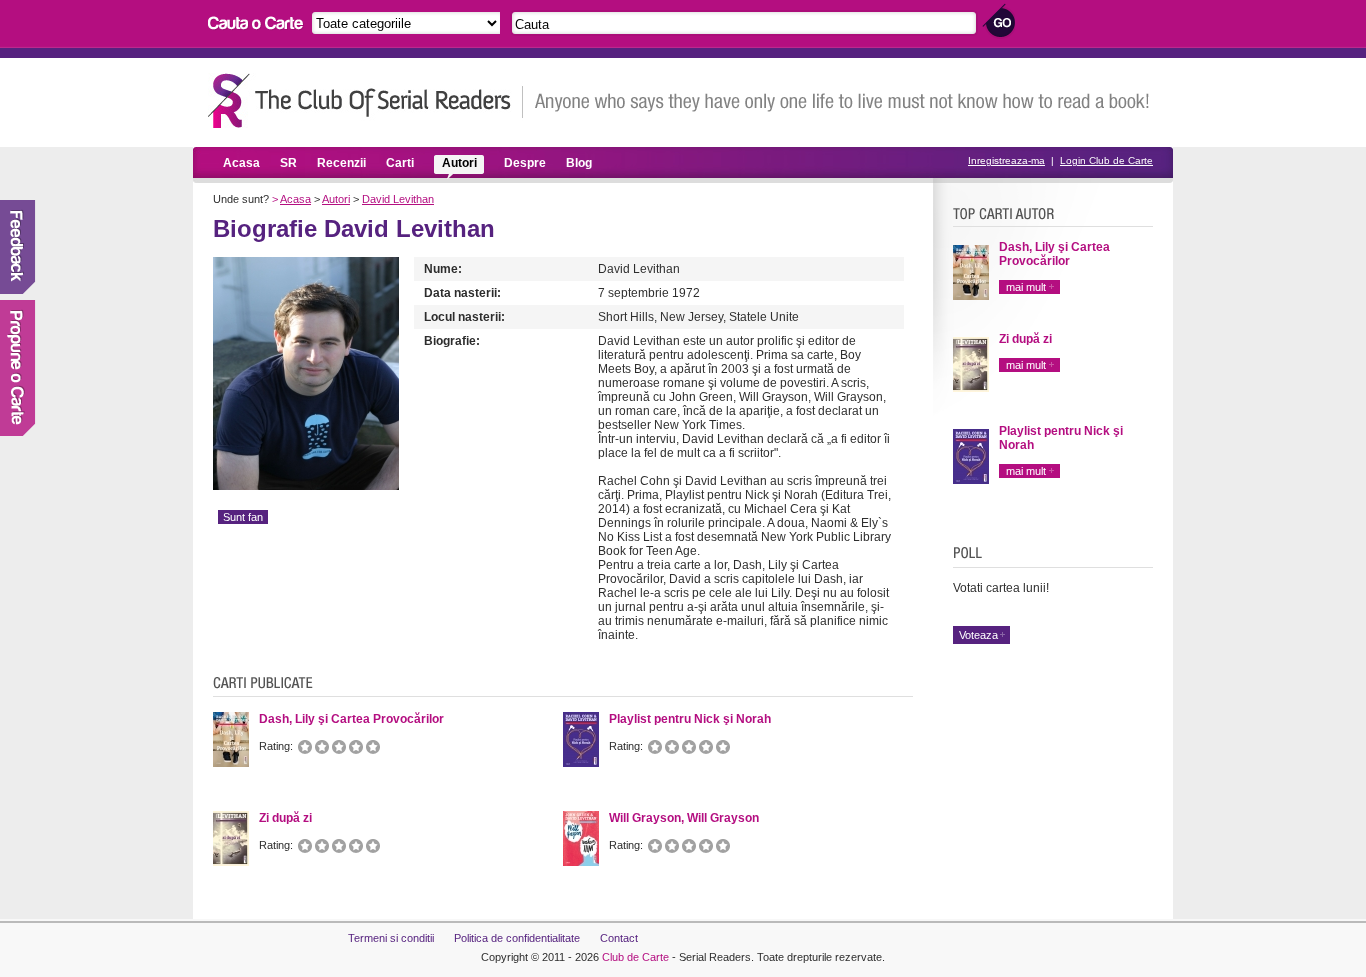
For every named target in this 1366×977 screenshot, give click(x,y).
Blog (579, 163)
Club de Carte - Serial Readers (365, 100)
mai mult (1026, 287)
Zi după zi (1025, 339)
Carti (400, 163)
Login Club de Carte (1106, 160)
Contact (619, 938)
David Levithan (398, 199)
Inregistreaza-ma (1006, 160)
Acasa (241, 163)
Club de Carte (635, 957)
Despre (525, 163)
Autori (459, 163)
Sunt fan (243, 517)
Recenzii (341, 163)
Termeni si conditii (391, 938)
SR (288, 163)
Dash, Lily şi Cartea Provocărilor (1054, 254)
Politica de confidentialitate (517, 938)
